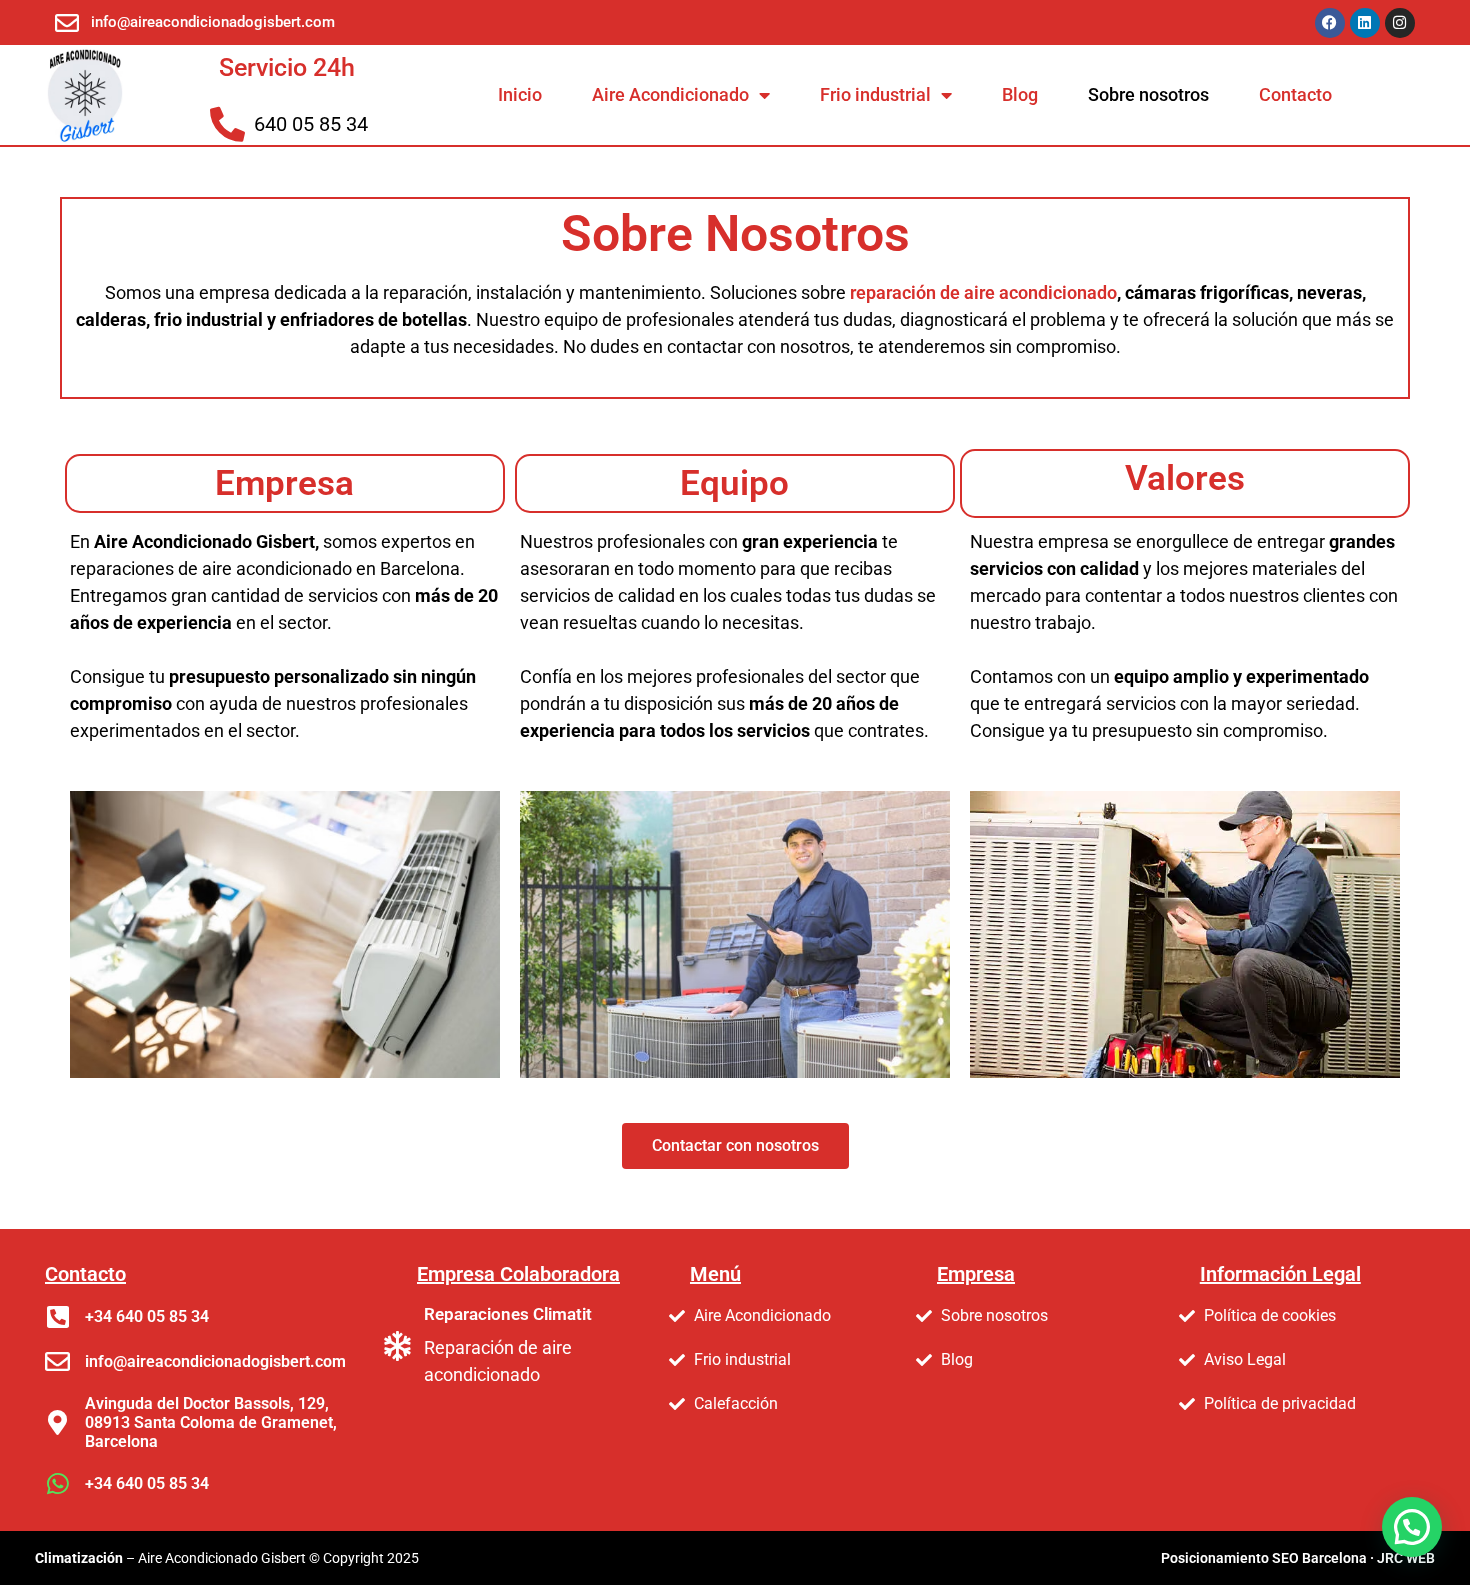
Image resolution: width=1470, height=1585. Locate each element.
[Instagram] (1400, 23)
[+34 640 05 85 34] (57, 1316)
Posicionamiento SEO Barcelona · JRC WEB (1298, 1558)
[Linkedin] (1365, 23)
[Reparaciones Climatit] (397, 1346)
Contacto (1295, 94)
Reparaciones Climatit (508, 1314)
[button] (1412, 1527)
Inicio (520, 94)
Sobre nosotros (1148, 94)
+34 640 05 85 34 (147, 1316)
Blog (1020, 94)
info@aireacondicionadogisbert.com (215, 1361)
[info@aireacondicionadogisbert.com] (57, 1361)
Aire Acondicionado (670, 94)
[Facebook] (1330, 23)
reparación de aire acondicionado (983, 292)
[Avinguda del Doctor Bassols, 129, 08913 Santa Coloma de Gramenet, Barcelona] (57, 1422)
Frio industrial (875, 94)
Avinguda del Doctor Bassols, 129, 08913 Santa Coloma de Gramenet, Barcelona (211, 1422)
